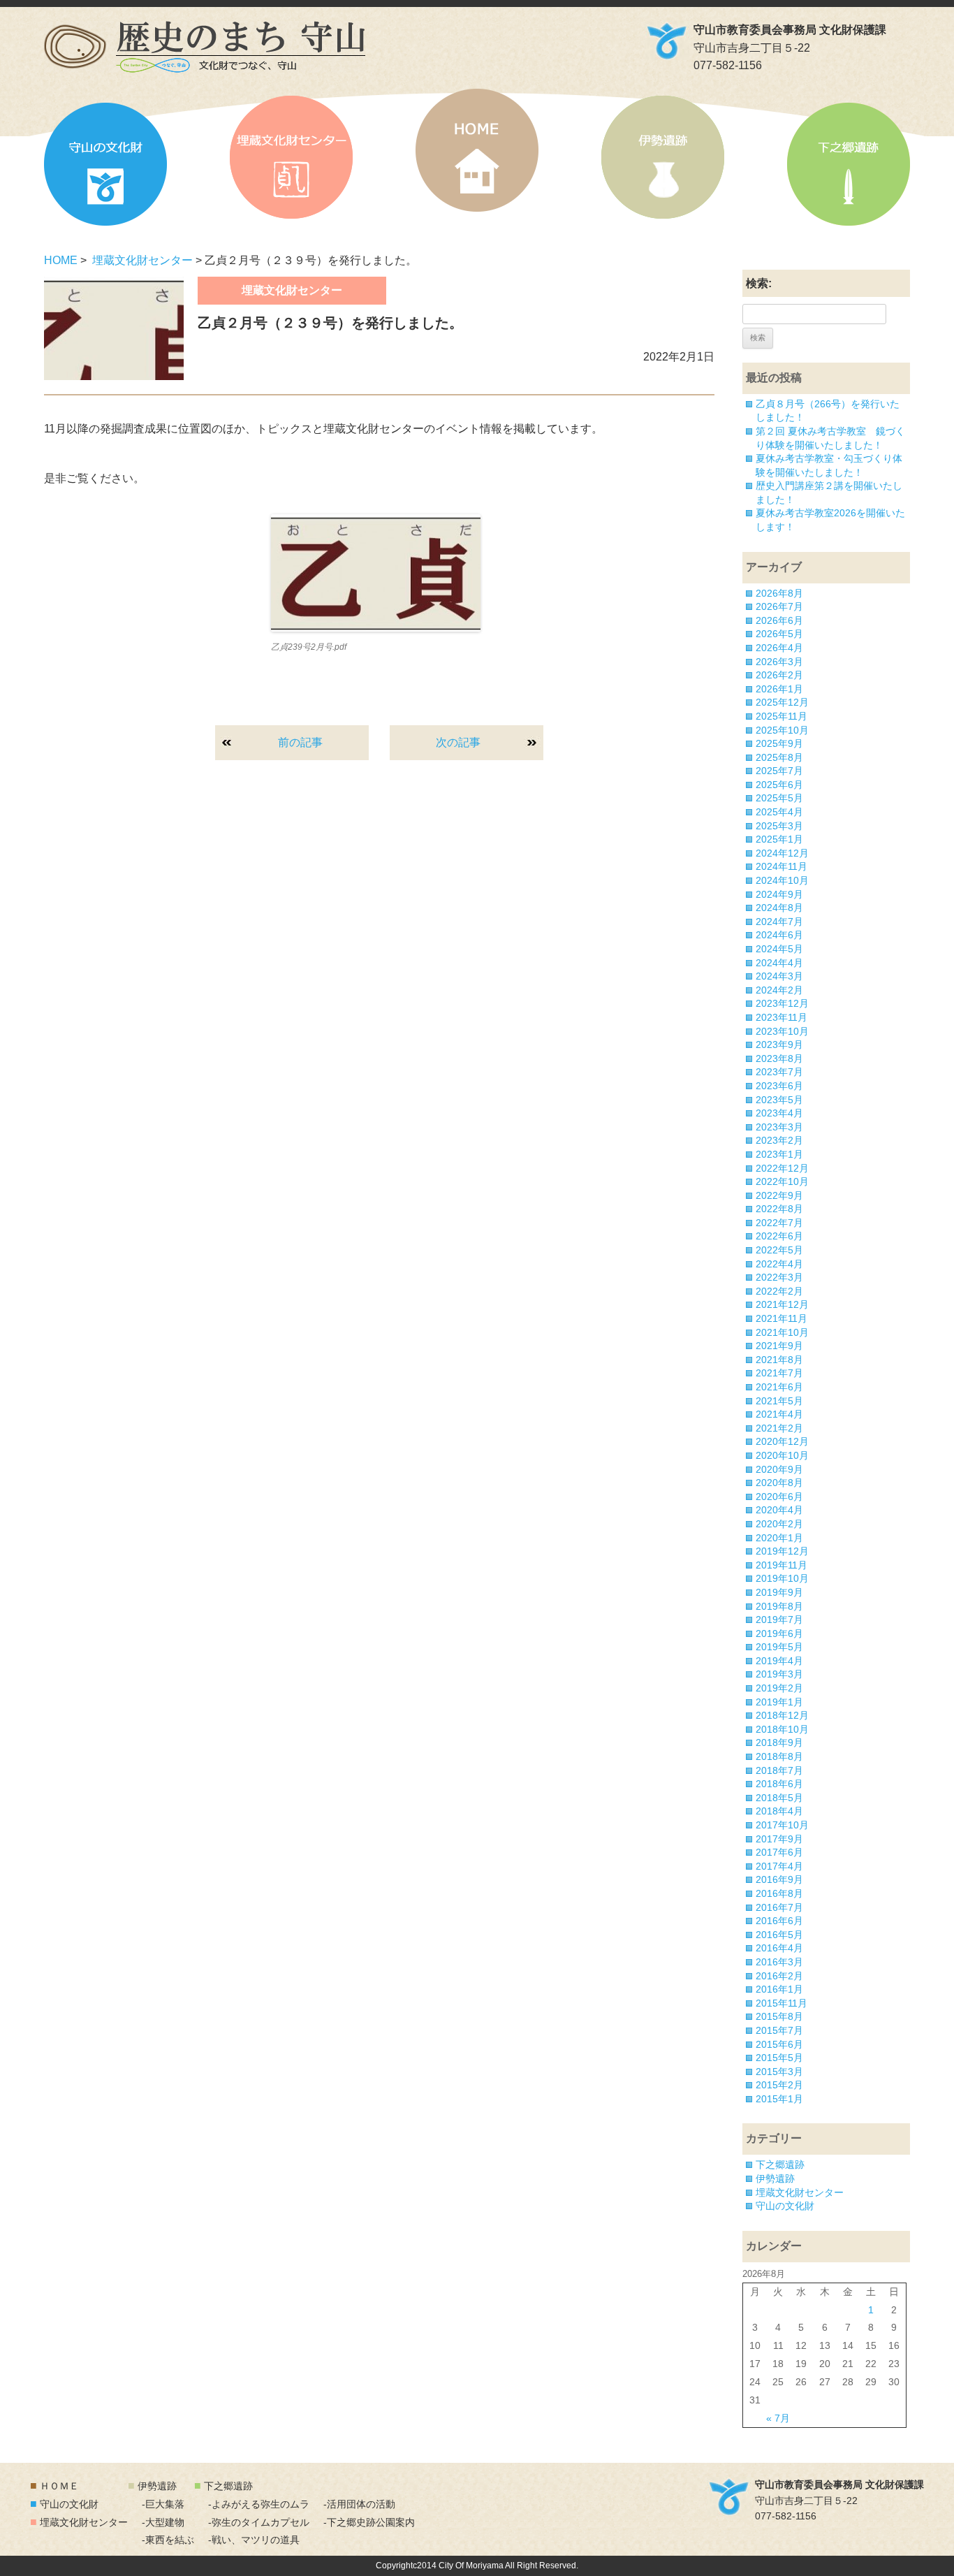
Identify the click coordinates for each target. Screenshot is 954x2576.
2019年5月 (779, 1647)
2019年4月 (779, 1661)
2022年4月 (779, 1264)
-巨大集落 (163, 2504)
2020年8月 (779, 1483)
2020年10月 (782, 1455)
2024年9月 (779, 894)
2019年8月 (779, 1606)
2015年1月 (779, 2099)
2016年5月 (779, 1935)
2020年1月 (779, 1538)
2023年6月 (779, 1086)
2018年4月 (779, 1811)
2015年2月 (779, 2085)
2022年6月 (779, 1236)
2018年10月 (782, 1729)
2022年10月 (782, 1181)
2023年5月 (779, 1100)
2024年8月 (779, 908)
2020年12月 (782, 1441)
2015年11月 (781, 2003)
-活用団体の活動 (359, 2504)
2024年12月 (782, 853)
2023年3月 (779, 1127)
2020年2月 (779, 1524)
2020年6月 (779, 1497)
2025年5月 (779, 798)
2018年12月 (782, 1715)
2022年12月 (782, 1168)
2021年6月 (779, 1387)
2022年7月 (779, 1223)
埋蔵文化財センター (291, 157)
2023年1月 (779, 1154)
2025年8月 (779, 757)
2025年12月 (782, 702)
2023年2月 (779, 1140)
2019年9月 (779, 1592)
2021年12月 (782, 1304)
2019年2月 (779, 1688)
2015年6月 (779, 2044)
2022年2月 (779, 1291)
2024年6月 (779, 935)
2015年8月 (779, 2016)
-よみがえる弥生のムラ (259, 2504)
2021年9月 (779, 1346)
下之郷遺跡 (849, 164)
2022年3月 (779, 1277)
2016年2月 (779, 1976)
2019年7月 (779, 1620)
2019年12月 (782, 1551)
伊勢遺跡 (663, 157)
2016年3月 (779, 1962)
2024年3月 (779, 976)
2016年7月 (779, 1907)
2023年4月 (779, 1113)
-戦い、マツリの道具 (254, 2540)
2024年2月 (779, 990)
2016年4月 (779, 1948)
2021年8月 (779, 1360)
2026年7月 (779, 606)
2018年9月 (779, 1742)
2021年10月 (782, 1332)
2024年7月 (779, 922)
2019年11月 (781, 1565)
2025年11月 (781, 716)
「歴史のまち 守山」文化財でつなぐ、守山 (205, 47)
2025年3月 (779, 826)
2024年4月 (779, 963)
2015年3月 (779, 2072)
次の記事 (458, 742)
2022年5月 (779, 1250)
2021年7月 (779, 1373)
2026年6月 (779, 620)
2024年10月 (782, 880)
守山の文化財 (105, 164)
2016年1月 (779, 1989)
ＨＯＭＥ (59, 2486)
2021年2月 (779, 1428)
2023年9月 (779, 1045)
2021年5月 (779, 1401)
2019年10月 (782, 1578)
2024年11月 (781, 866)
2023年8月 (779, 1058)
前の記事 (300, 742)
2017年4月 (779, 1866)
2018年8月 (779, 1756)
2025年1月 (779, 839)
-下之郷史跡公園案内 (369, 2522)
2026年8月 (779, 593)
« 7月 (778, 2418)
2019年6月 (779, 1633)
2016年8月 (779, 1893)
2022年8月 (779, 1209)
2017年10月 (782, 1825)
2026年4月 (779, 648)
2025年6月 (779, 785)
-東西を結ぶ (168, 2540)
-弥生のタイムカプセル (259, 2522)
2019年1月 (779, 1702)
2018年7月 (779, 1770)
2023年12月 (782, 1003)
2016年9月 (779, 1879)
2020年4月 (779, 1510)
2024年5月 (779, 949)
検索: (759, 283)
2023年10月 (782, 1031)
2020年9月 (779, 1469)
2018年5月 (779, 1798)
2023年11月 (781, 1017)
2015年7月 (779, 2030)
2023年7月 (779, 1072)
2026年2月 (779, 675)
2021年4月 (779, 1414)
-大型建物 (163, 2522)
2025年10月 (782, 730)
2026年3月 (779, 662)
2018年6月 (779, 1784)
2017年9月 (779, 1839)
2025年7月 (779, 771)
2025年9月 (779, 743)
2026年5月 (779, 634)
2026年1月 (779, 689)
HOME (477, 150)
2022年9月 (779, 1195)
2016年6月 (779, 1921)
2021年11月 (781, 1318)
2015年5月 (779, 2058)
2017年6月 (779, 1852)
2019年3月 (779, 1674)
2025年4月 (779, 812)
